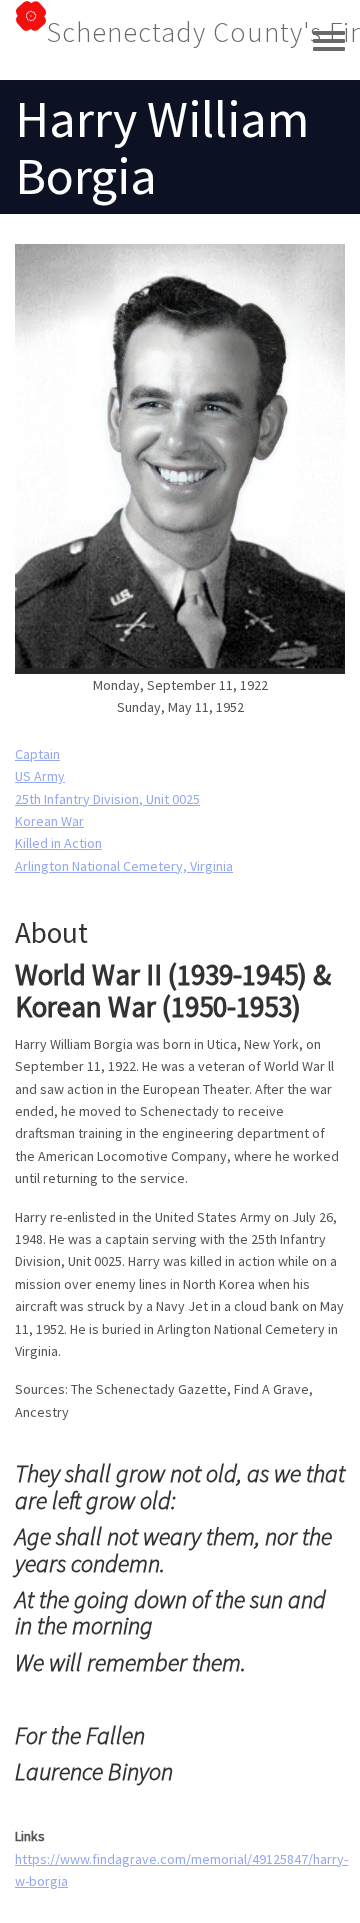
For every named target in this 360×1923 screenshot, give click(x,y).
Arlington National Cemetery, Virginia (124, 866)
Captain (37, 754)
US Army (40, 776)
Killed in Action (58, 843)
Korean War (49, 821)
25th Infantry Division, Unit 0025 (107, 799)
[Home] (31, 32)
